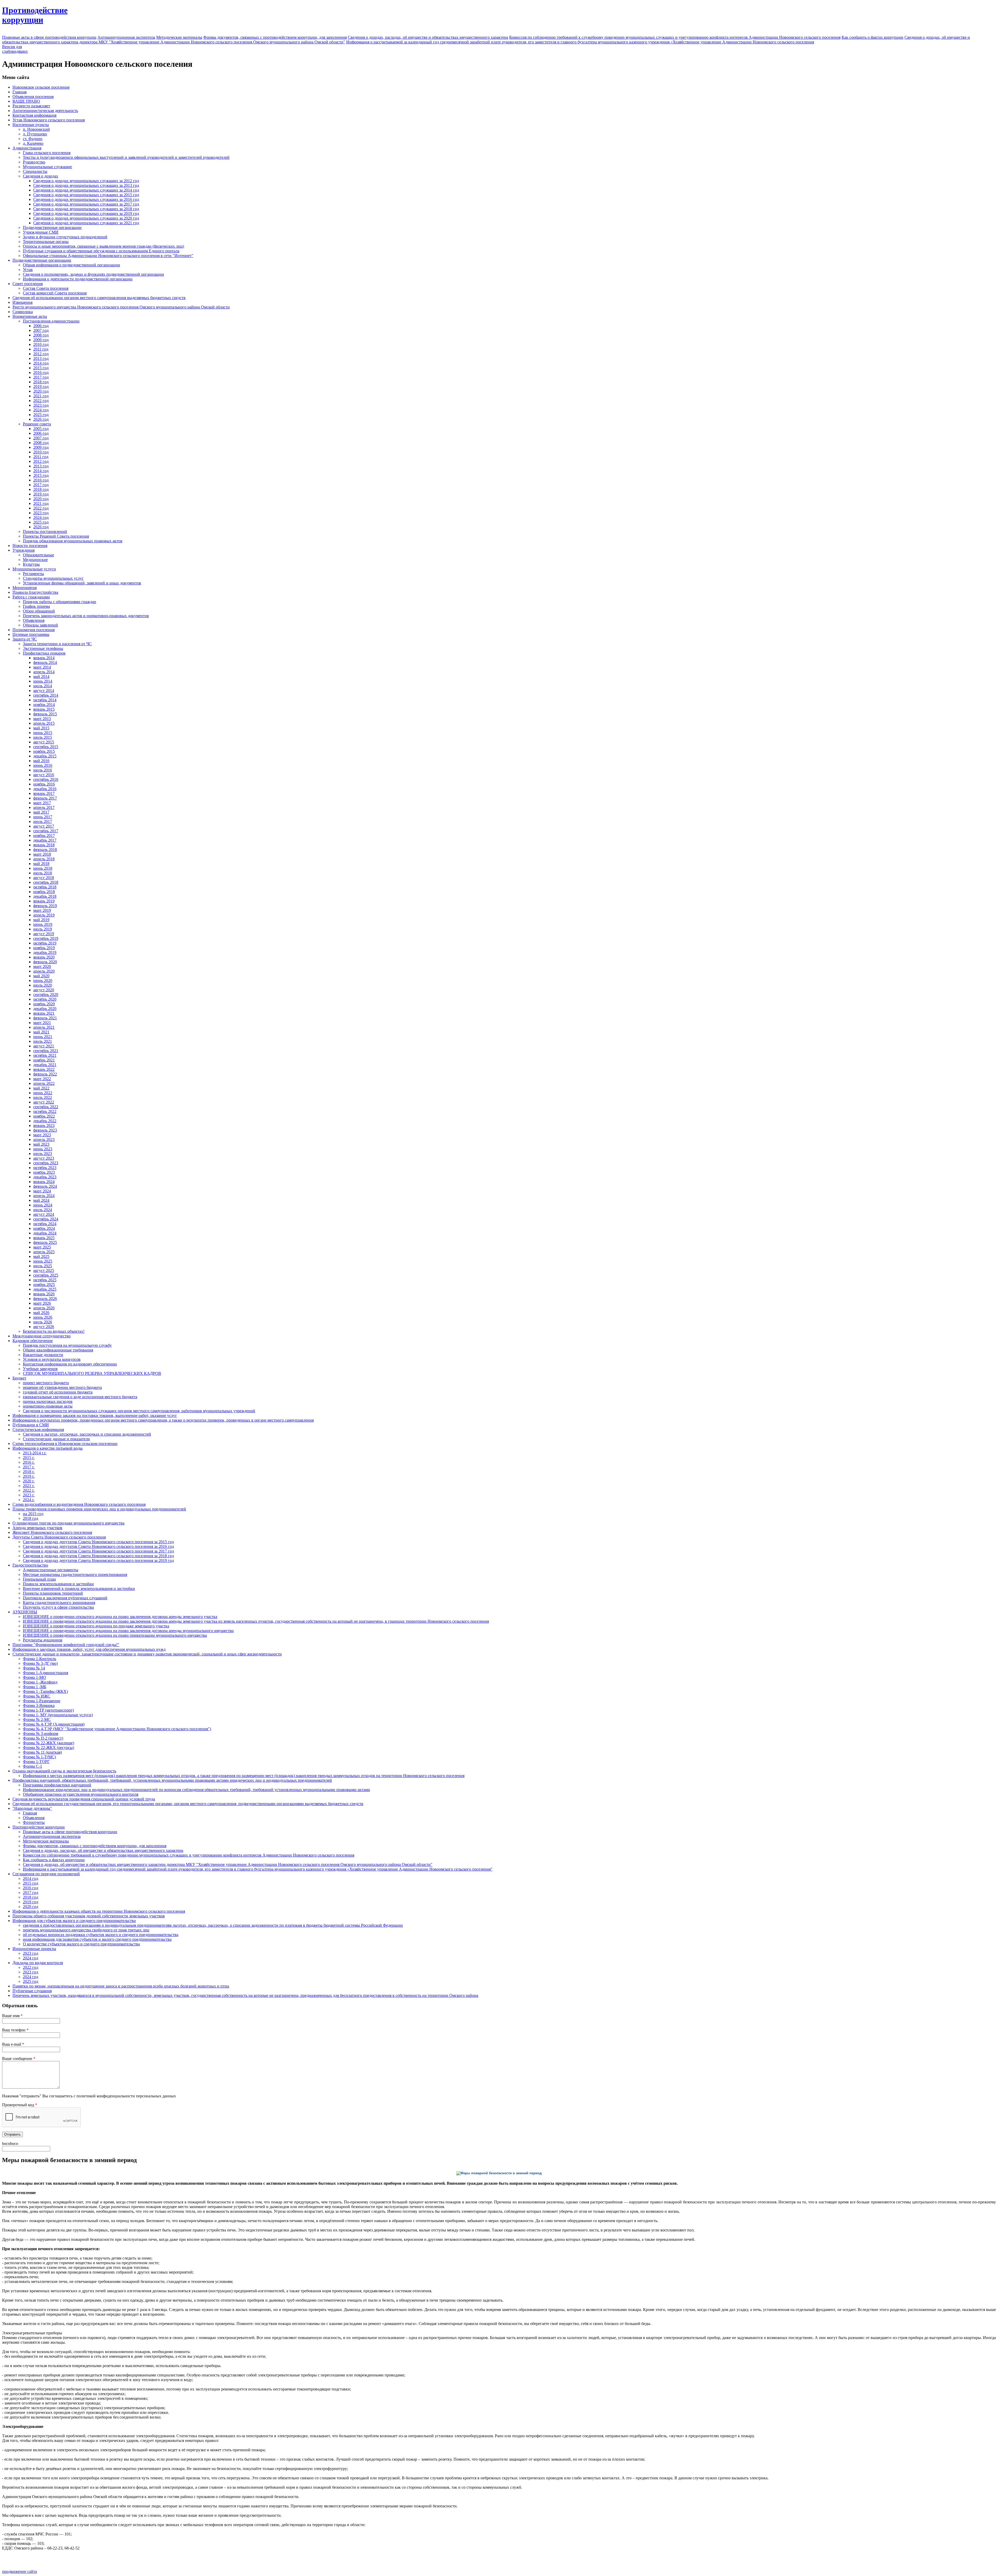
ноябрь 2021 (44, 1060)
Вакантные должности (43, 1355)
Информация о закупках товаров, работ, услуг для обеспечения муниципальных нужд (89, 1649)
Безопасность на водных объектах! (54, 1331)
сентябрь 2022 (46, 1107)
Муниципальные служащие (47, 167)
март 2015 (42, 719)
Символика (23, 312)
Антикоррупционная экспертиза (126, 37)
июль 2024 (43, 1210)
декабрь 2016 (45, 789)
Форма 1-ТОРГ (36, 1762)
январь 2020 (44, 957)
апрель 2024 (44, 1196)
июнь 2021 (43, 1037)
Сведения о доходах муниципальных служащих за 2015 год (86, 195)
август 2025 (44, 1270)
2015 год (41, 368)
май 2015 (41, 728)
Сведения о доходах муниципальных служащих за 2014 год (86, 190)
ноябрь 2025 (44, 1284)
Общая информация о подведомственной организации (71, 265)
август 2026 (44, 1327)
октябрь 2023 (45, 1168)
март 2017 (42, 803)
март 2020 (42, 966)
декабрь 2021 (45, 1065)
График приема (36, 606)
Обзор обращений (39, 611)
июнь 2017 (43, 817)
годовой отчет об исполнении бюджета (58, 1392)
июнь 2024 (43, 1205)
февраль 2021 (45, 1018)
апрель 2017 (44, 807)
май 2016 (41, 761)
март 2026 (42, 1303)
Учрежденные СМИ (41, 232)
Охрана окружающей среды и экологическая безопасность (64, 1771)
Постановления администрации (51, 321)
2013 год (41, 358)
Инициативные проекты (34, 1949)
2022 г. (29, 1490)
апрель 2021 (44, 1027)
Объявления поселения (33, 97)
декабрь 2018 (45, 896)
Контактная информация (34, 115)
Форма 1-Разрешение (42, 1701)
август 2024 (44, 1214)
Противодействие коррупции (39, 1827)
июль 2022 (43, 1097)
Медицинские (35, 560)
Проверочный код (20, 2105)
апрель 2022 (44, 1083)
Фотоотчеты (34, 1822)
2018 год (41, 382)
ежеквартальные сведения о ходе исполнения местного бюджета (80, 1397)
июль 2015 (43, 737)
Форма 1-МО (34, 1677)
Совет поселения (28, 284)
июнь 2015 (43, 733)
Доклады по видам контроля (38, 1963)
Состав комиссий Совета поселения (55, 293)
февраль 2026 (45, 1299)
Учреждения (24, 550)
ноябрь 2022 (44, 1116)
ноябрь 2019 (44, 948)
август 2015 (44, 742)
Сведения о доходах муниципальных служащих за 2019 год (86, 213)
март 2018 (42, 854)
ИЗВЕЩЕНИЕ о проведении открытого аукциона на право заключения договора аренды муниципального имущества (128, 1631)
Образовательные (38, 555)
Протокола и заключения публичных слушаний (65, 1598)
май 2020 (41, 976)
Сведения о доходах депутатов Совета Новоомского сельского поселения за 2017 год (98, 1551)
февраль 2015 (45, 714)
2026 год (41, 419)
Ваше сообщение (19, 2059)
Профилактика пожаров (44, 653)
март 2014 (42, 667)
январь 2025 (44, 1238)
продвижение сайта (19, 2571)
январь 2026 (44, 1294)
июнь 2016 (43, 765)
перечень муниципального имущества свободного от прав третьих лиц (86, 1930)
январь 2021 (44, 1013)
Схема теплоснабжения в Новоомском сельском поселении (65, 1444)
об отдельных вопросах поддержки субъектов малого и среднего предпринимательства (101, 1935)
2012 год (41, 354)
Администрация (27, 148)
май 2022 (41, 1088)
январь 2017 (44, 793)
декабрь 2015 (45, 756)
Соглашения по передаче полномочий (46, 1874)
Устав (28, 270)
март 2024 (42, 1191)
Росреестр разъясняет (31, 106)
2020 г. (29, 1481)
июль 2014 (43, 686)
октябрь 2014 (45, 700)
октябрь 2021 (45, 1055)
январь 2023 (44, 1125)
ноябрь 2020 (44, 1004)
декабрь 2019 (45, 952)
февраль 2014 (45, 662)
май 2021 (41, 1032)
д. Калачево (33, 143)
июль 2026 (43, 1322)
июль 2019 (43, 929)
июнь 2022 (43, 1093)
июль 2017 (43, 821)
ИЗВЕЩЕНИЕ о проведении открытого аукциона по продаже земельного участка (96, 1626)
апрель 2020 (44, 971)
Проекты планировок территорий (53, 1593)
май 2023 (41, 1144)
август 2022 (44, 1102)
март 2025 (42, 1247)
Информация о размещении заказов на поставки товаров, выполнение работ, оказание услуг (95, 1415)
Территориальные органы (46, 242)
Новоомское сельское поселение (41, 87)
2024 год (41, 410)
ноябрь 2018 (44, 892)
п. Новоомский (36, 129)
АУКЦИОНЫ (25, 1612)
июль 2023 (43, 1154)
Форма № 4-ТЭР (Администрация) (54, 1724)
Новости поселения (30, 546)
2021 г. (29, 1486)
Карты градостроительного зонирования (59, 1603)
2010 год (41, 344)
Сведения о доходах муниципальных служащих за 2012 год (86, 181)
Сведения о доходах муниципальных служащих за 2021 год (86, 223)
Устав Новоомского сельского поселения (49, 120)
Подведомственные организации (52, 227)
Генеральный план (39, 1579)
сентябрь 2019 (46, 938)
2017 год (41, 377)
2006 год (41, 326)
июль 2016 (43, 770)
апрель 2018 (44, 859)
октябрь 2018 (45, 887)
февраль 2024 (45, 1186)
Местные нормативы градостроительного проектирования (75, 1574)
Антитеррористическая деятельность (45, 111)
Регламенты (33, 574)
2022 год (41, 401)
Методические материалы (179, 37)
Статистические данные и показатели (56, 1439)
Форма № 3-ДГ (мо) (40, 1663)
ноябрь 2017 (44, 835)
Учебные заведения (40, 1369)
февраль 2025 (45, 1242)
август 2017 (44, 826)
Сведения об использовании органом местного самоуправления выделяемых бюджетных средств (99, 298)
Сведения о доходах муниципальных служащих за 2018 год (86, 209)
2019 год (41, 387)
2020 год (41, 391)
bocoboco (10, 2144)
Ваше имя (12, 2016)
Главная (19, 92)
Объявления (34, 620)
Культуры (31, 564)
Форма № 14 (34, 1668)
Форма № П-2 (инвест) (43, 1738)
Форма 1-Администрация (45, 1673)
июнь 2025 (43, 1261)
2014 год (41, 363)
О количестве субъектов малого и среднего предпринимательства (81, 1944)
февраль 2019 (45, 906)
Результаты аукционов (43, 1640)
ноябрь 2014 (44, 705)
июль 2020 (43, 985)
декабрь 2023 (45, 1177)
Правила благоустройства (35, 592)
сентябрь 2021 (46, 1051)
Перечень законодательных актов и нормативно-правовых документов (86, 616)
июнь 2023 (43, 1149)
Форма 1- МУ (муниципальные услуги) (58, 1715)
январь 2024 (44, 1182)
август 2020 (44, 990)
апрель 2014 (44, 672)
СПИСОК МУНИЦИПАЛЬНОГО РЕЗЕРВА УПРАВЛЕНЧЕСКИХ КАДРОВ (92, 1373)
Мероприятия (25, 588)
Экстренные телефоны (43, 648)
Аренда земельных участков (37, 1528)
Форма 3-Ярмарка (39, 1705)
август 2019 (44, 934)
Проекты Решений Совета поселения (56, 536)
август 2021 (44, 1046)
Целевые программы (31, 634)
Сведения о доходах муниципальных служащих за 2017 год (86, 204)
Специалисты (35, 171)
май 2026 (41, 1313)
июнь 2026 (43, 1317)
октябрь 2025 (45, 1280)
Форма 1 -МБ (35, 1687)
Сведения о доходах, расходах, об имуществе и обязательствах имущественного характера (428, 37)
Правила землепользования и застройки (58, 1584)
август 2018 (44, 878)
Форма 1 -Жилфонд (40, 1682)
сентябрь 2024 (46, 1219)
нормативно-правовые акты (48, 1406)
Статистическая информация (38, 1429)
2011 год (41, 349)
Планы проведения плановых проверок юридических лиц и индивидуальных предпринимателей (99, 1509)
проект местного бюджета (46, 1383)
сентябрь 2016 (46, 779)
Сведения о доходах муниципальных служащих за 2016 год (86, 199)
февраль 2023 (45, 1130)
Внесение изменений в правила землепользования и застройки (79, 1588)
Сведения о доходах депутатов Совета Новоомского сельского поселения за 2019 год (98, 1560)
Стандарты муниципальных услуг (53, 578)
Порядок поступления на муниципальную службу (67, 1345)
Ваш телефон (15, 2030)
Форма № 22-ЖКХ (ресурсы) (48, 1748)
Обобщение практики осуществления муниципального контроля (81, 1794)
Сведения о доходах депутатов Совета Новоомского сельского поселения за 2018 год (98, 1556)
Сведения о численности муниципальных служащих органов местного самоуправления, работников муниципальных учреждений (139, 1411)
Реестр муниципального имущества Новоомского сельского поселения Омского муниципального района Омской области (121, 307)
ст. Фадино (33, 139)
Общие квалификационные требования (58, 1350)
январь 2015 (44, 709)
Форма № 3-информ (41, 1733)
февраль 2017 (45, 798)
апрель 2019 (44, 915)
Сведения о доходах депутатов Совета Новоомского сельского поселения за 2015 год (98, 1542)
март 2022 (42, 1079)
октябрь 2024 (45, 1224)
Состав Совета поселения (46, 288)
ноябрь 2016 (44, 784)
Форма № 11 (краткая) (42, 1752)
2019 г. (29, 1476)
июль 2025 (43, 1266)
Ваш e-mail (13, 2044)
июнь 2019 (43, 924)
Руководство (34, 162)
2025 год (41, 415)
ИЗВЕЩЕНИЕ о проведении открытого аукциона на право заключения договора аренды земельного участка (120, 1617)
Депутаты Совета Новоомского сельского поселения (59, 1537)
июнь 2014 (43, 681)
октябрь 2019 (45, 943)
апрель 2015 (44, 723)
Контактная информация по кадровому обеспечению (70, 1364)
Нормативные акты (30, 316)
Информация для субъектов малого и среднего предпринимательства (74, 1921)
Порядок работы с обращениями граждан (60, 602)
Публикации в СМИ (31, 1425)
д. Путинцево (35, 134)
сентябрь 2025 (46, 1275)
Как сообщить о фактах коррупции (872, 37)
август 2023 (44, 1158)
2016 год (41, 372)
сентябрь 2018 (46, 882)
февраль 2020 (45, 962)
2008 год (41, 335)
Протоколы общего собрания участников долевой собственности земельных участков (89, 1916)
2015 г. (29, 1458)
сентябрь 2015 (46, 747)
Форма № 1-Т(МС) (39, 1757)
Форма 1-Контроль (40, 1659)
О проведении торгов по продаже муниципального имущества (68, 1523)
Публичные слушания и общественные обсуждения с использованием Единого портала (101, 251)
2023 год (41, 405)
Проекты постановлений (45, 531)
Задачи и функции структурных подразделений (65, 237)
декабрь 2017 (45, 840)
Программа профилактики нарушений (57, 1785)
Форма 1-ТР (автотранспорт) (48, 1710)
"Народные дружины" (32, 1808)
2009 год (41, 340)
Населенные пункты (31, 125)
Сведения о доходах (41, 176)
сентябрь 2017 (46, 831)
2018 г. (29, 1472)
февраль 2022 (45, 1074)
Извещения (22, 302)
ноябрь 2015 (44, 751)
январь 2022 (44, 1069)
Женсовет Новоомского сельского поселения (52, 1532)
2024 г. (29, 1500)
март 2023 (42, 1135)
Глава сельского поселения (47, 153)
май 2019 (41, 920)
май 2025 (41, 1256)
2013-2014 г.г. (35, 1453)
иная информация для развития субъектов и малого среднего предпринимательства (97, 1939)
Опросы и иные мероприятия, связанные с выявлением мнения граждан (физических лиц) (103, 246)
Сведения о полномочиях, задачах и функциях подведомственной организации (93, 274)
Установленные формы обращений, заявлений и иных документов (82, 583)
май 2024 (41, 1200)
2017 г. (29, 1467)
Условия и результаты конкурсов (52, 1359)
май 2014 (41, 676)
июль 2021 (43, 1041)
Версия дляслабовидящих (15, 49)
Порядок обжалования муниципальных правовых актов (73, 541)
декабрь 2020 (45, 1009)
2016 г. (29, 1462)
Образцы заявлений (40, 625)
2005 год (41, 429)
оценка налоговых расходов (48, 1401)
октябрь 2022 (45, 1111)
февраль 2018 (45, 850)
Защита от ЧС (25, 639)
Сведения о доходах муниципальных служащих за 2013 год (86, 185)
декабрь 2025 (45, 1289)
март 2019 (42, 910)
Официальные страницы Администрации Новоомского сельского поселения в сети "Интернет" (108, 256)
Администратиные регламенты (51, 1570)
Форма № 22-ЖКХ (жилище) (48, 1743)
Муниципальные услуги (34, 569)
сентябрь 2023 (46, 1163)
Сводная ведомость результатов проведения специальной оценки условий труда (84, 1799)
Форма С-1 (32, 1766)
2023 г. (29, 1495)
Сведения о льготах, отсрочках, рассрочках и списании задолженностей (87, 1434)
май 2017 (41, 812)
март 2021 (42, 1023)
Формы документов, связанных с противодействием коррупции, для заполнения (275, 37)
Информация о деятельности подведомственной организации (78, 279)
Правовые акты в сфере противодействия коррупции (49, 37)
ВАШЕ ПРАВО (26, 101)
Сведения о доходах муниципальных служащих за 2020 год (86, 218)
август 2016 (44, 775)
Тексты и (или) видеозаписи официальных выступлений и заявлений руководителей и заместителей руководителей (126, 157)
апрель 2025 (44, 1252)
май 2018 (41, 864)
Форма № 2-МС (37, 1719)
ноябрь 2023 (44, 1172)
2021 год (41, 396)
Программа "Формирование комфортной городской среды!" (66, 1645)
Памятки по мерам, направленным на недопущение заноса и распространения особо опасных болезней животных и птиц (121, 1986)
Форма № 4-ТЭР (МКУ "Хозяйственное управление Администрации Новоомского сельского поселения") (117, 1729)
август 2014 (44, 691)
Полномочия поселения (34, 630)
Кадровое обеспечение (33, 1341)
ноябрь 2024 (44, 1228)
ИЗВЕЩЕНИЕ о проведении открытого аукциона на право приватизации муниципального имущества (115, 1635)
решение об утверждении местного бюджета (62, 1387)
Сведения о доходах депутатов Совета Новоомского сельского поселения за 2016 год (98, 1546)
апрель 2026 (44, 1308)
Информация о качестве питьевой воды (48, 1448)
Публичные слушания (32, 1991)
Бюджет (19, 1378)
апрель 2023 (44, 1140)
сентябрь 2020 (46, 995)
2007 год (41, 330)
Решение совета (37, 424)
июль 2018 (43, 873)
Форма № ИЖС (37, 1696)
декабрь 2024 (45, 1233)
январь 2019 (44, 901)
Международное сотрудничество (42, 1336)
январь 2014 (44, 658)
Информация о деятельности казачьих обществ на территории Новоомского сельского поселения (99, 1911)
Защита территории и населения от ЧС (57, 644)
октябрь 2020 (45, 999)
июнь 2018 (43, 868)
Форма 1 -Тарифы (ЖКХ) (45, 1691)
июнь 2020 (43, 980)
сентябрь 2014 (46, 695)
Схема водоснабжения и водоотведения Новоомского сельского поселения (79, 1504)
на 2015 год (33, 1514)
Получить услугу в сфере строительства (58, 1607)
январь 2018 (44, 845)
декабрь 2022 (45, 1121)
